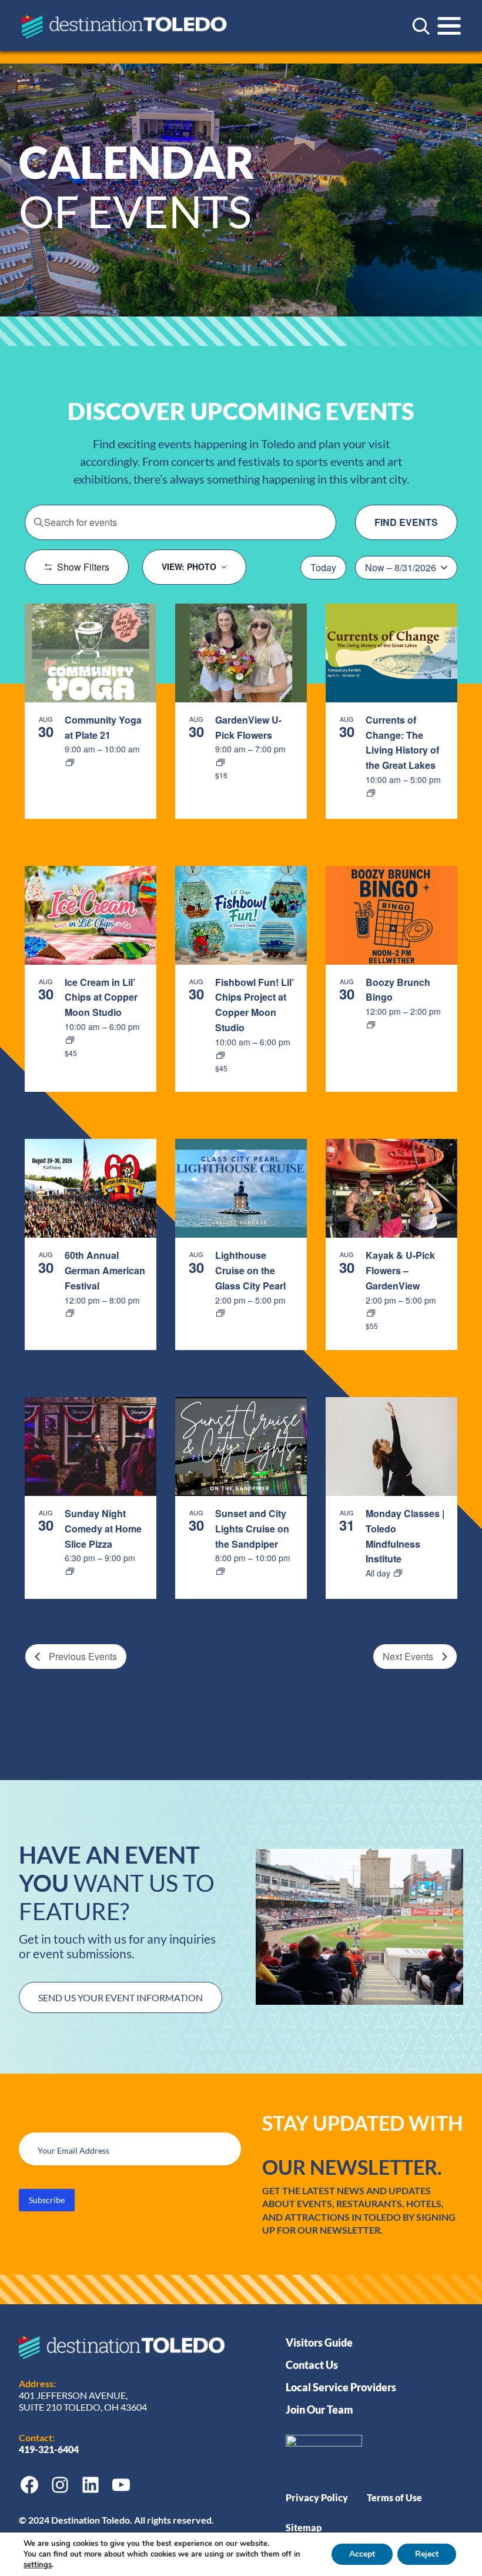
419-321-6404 (50, 2449)
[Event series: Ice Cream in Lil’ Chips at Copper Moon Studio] (70, 1040)
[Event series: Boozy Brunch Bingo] (371, 1025)
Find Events (406, 522)
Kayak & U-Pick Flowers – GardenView (400, 1270)
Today (323, 567)
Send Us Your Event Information (120, 1997)
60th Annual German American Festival (105, 1270)
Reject (427, 2554)
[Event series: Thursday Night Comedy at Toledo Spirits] (70, 1571)
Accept (362, 2554)
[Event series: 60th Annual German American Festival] (70, 1313)
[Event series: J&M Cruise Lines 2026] (220, 1313)
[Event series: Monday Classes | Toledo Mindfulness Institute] (398, 1573)
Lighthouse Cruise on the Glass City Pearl (250, 1270)
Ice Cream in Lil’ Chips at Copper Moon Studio (101, 997)
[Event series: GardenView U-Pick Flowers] (220, 762)
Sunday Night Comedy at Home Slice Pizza (103, 1529)
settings (38, 2565)
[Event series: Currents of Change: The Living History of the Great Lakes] (371, 793)
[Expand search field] (421, 26)
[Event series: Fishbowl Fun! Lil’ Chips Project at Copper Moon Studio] (220, 1055)
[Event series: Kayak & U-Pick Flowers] (371, 1313)
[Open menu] (449, 26)
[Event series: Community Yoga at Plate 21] (70, 762)
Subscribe (47, 2200)
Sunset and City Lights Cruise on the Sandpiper (252, 1529)
